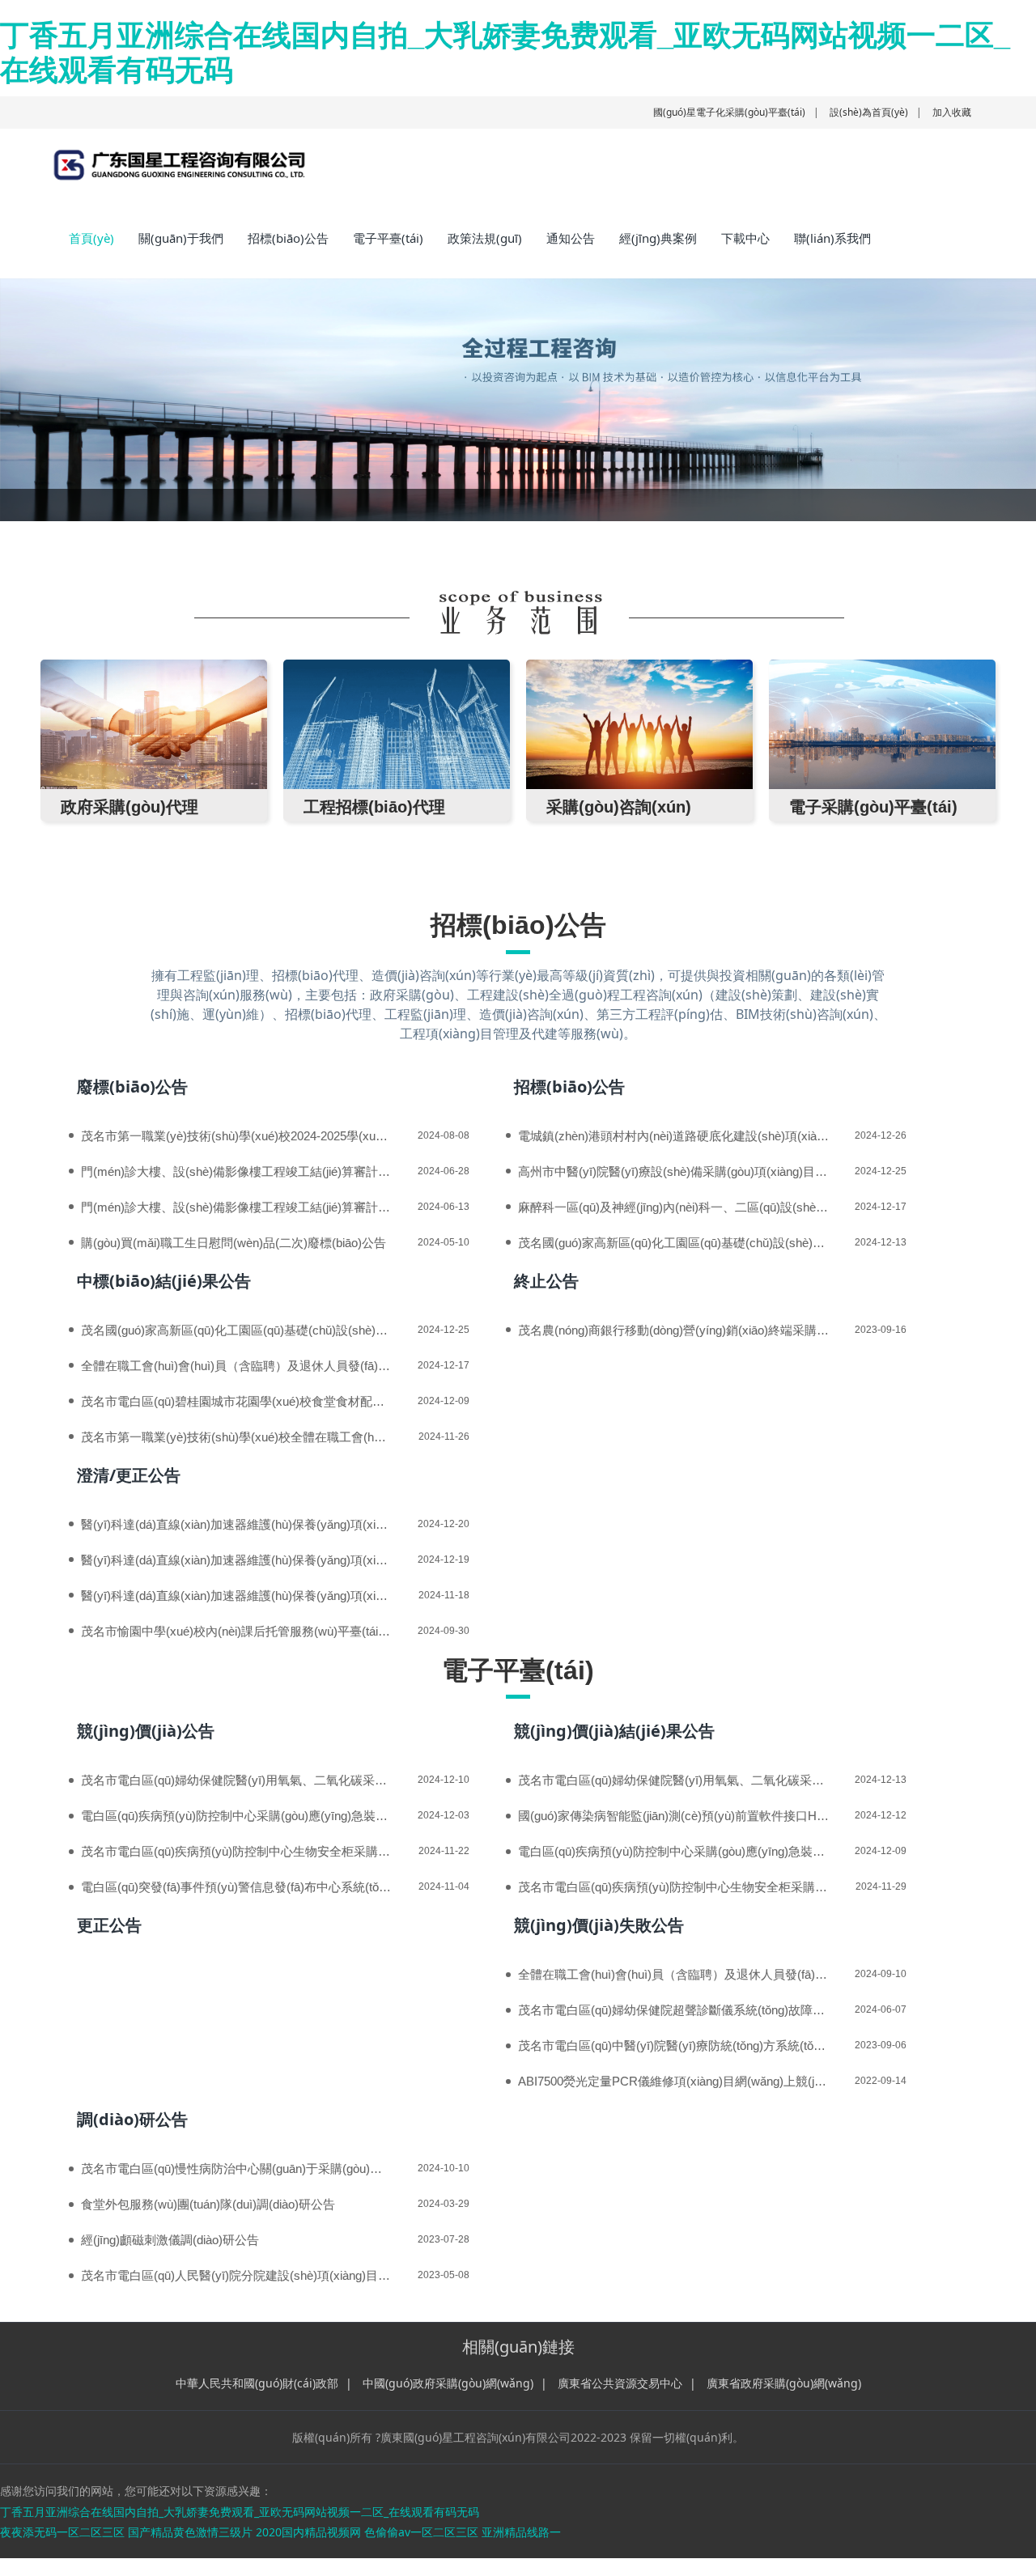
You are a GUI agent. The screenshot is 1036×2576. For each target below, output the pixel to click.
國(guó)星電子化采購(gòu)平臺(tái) (729, 112)
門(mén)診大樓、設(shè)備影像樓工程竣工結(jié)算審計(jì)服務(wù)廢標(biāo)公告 (236, 1207)
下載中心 (745, 238)
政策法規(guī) (485, 238)
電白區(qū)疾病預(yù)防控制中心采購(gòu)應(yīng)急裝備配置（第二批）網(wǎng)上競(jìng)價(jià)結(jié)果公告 (673, 1851)
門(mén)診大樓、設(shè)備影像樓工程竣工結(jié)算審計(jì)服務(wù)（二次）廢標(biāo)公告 (236, 1171)
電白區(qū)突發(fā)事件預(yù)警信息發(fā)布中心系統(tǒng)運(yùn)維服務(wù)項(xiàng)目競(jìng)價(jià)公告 (236, 1887)
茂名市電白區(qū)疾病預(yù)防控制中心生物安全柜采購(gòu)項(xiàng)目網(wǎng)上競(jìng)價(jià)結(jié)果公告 (673, 1887)
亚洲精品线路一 (521, 2532)
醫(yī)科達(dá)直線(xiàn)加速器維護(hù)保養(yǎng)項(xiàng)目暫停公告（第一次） (236, 1596)
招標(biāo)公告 (288, 238)
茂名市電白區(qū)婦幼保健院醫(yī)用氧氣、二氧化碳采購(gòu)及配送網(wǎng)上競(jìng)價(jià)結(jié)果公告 (673, 1780)
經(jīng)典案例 (658, 238)
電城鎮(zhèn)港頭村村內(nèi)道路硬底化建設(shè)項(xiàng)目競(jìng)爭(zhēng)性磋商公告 (673, 1136)
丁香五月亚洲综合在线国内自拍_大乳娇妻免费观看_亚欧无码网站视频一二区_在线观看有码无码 (240, 2512)
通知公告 (571, 238)
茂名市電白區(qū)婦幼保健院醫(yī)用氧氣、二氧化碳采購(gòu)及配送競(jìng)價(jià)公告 (236, 1780)
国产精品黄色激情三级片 (190, 2532)
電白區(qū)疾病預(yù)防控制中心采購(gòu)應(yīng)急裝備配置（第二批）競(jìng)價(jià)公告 (236, 1816)
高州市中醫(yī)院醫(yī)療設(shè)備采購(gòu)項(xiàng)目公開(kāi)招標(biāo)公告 (673, 1171)
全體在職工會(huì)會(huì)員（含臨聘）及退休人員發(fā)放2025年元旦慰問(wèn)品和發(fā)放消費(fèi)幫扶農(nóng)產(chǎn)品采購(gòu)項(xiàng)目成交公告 (236, 1366)
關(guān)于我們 (181, 238)
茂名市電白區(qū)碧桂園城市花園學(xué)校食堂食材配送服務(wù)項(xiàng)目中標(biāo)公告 (236, 1401)
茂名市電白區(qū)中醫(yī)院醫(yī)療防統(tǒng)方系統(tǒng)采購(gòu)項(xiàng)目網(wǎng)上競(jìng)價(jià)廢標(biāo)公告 (673, 2046)
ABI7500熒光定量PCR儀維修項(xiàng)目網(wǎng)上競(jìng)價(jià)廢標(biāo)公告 (673, 2081)
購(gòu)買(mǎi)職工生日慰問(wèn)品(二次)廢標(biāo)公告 (234, 1243)
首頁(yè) (91, 238)
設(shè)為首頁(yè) (869, 112)
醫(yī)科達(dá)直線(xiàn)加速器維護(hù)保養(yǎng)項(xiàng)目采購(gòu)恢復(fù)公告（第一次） (236, 1560)
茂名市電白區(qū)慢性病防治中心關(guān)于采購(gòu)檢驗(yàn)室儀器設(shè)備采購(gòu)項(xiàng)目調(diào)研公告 (236, 2169)
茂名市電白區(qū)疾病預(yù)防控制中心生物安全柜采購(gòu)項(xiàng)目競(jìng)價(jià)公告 (236, 1851)
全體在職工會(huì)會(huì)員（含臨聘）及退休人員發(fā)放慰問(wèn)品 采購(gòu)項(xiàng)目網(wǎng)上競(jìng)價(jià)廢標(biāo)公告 (673, 1974)
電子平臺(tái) (388, 238)
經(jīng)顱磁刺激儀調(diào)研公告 (170, 2240)
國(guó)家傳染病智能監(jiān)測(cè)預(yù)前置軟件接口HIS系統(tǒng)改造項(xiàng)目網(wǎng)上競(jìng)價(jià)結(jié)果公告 (673, 1816)
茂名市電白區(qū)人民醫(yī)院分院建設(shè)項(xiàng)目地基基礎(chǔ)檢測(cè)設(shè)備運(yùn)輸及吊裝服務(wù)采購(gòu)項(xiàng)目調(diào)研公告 (236, 2275)
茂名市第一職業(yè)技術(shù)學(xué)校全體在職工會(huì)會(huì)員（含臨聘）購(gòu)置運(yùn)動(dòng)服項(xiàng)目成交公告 (236, 1437)
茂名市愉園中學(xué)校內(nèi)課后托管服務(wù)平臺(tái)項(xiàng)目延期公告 (236, 1631)
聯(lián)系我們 (832, 238)
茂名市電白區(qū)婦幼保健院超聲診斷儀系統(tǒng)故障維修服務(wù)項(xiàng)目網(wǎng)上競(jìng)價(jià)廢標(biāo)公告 (673, 2010)
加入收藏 (952, 112)
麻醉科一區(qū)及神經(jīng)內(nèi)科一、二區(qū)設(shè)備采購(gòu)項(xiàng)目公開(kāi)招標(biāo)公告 (673, 1207)
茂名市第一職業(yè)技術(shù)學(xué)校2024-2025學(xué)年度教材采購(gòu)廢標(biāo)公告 (236, 1136)
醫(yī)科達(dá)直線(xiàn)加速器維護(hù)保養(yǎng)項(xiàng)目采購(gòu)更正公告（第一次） (236, 1524)
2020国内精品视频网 (308, 2532)
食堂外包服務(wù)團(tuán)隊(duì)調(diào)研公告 (208, 2204)
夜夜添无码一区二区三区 (62, 2532)
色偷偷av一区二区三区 (421, 2532)
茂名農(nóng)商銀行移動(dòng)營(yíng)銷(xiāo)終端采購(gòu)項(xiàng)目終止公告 (673, 1330)
